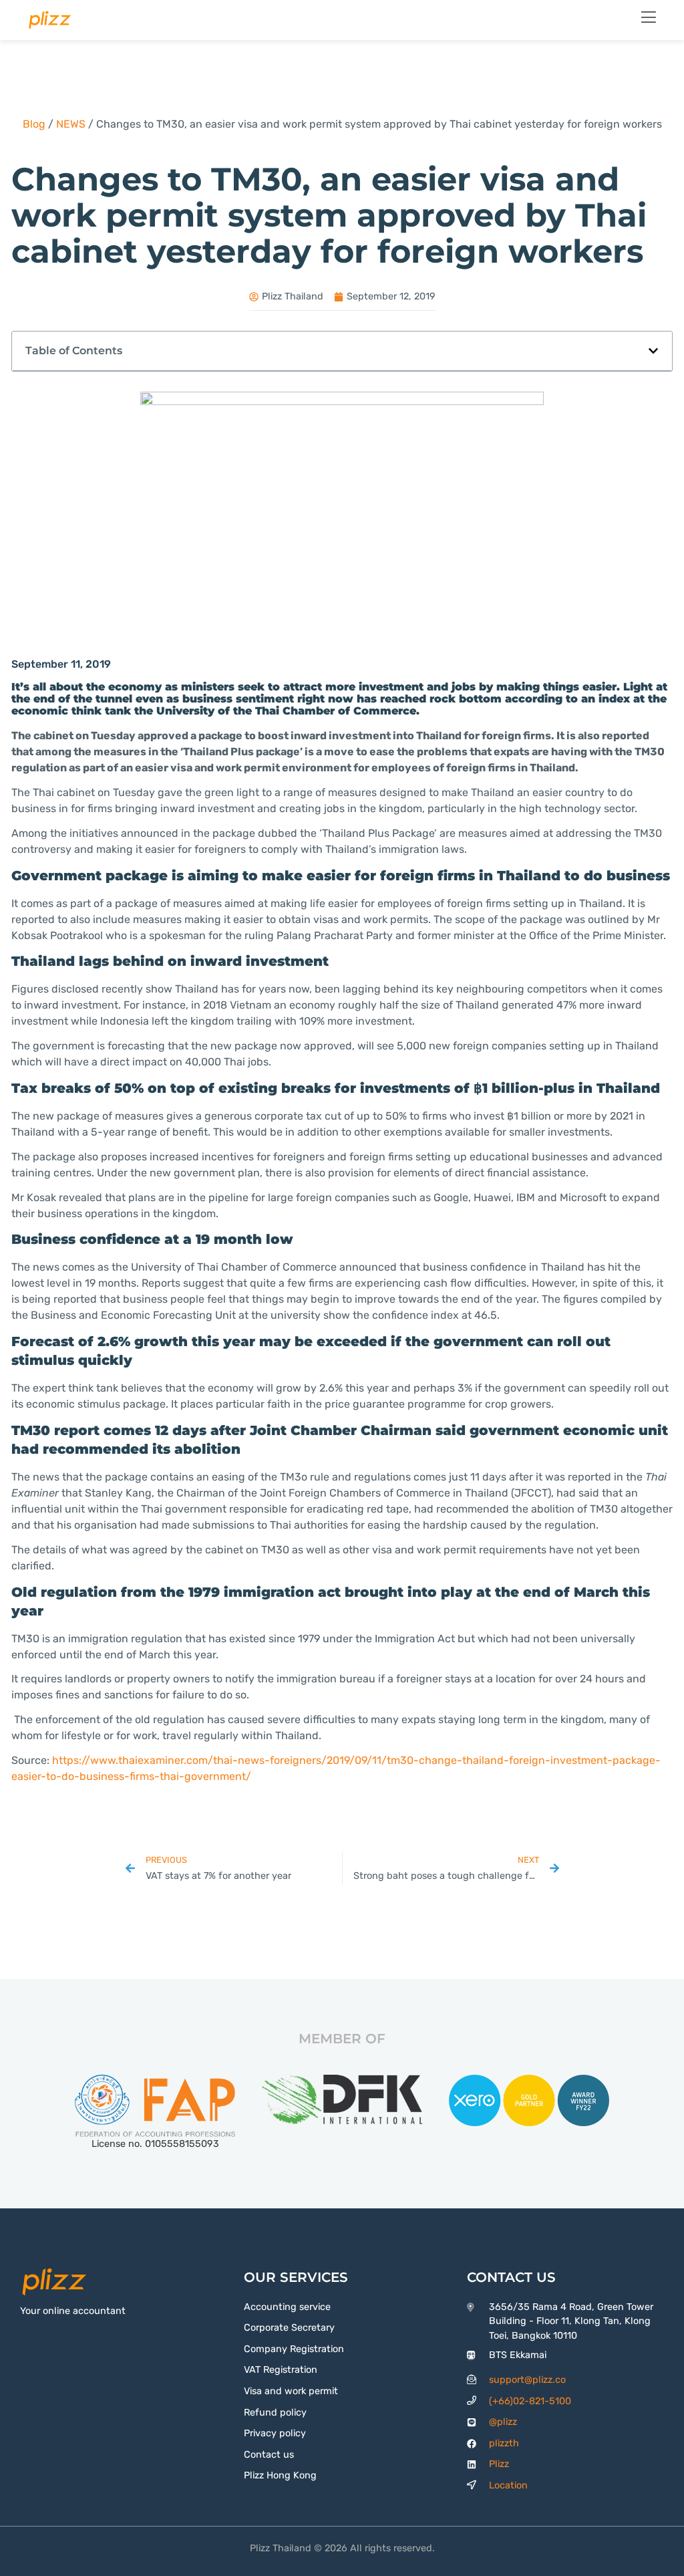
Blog (34, 124)
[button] (653, 351)
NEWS (71, 124)
